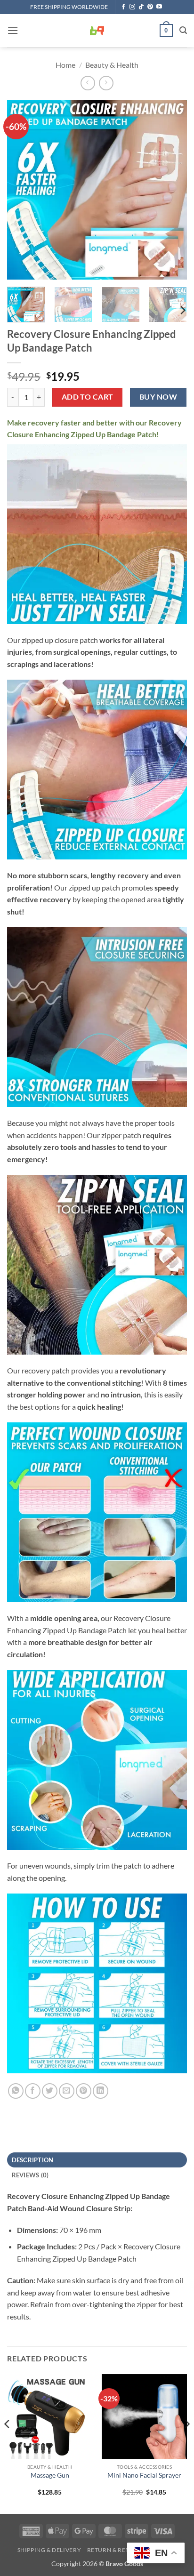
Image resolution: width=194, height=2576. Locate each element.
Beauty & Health (112, 65)
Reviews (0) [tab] (30, 2175)
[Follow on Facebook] (123, 7)
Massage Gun (50, 2475)
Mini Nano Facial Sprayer (144, 2475)
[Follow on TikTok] (141, 7)
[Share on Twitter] (50, 2091)
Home (65, 65)
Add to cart (88, 397)
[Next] (171, 190)
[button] (13, 30)
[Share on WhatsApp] (16, 2091)
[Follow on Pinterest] (150, 7)
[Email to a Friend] (67, 2091)
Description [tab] (33, 2160)
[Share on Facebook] (33, 2091)
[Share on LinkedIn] (101, 2091)
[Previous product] (106, 83)
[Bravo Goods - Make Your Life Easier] (97, 31)
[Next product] (88, 83)
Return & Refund (115, 2550)
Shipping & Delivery (49, 2550)
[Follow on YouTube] (159, 7)
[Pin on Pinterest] (84, 2091)
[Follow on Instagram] (132, 7)
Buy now (158, 397)
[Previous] (23, 190)
